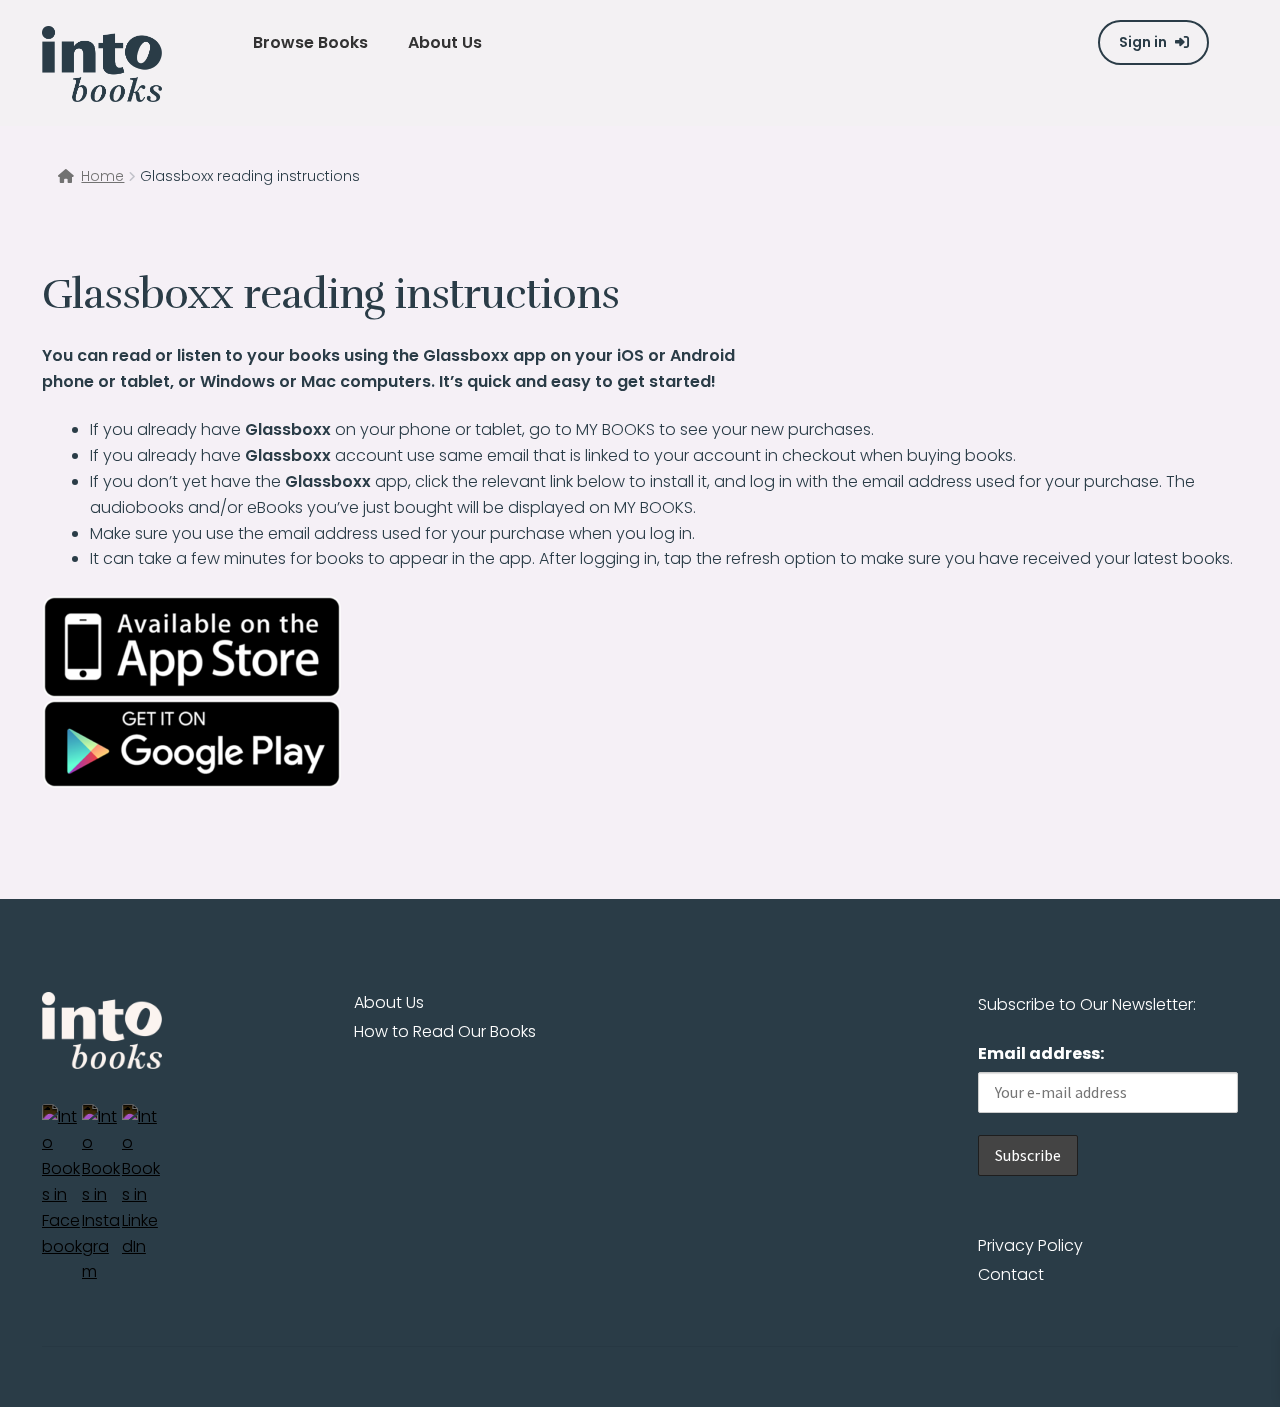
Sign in (1143, 42)
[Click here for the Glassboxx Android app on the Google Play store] (640, 744)
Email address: (1041, 1053)
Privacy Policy (1030, 1245)
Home (102, 176)
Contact (1011, 1274)
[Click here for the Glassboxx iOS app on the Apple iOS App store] (640, 647)
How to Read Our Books (445, 1031)
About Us (389, 1002)
